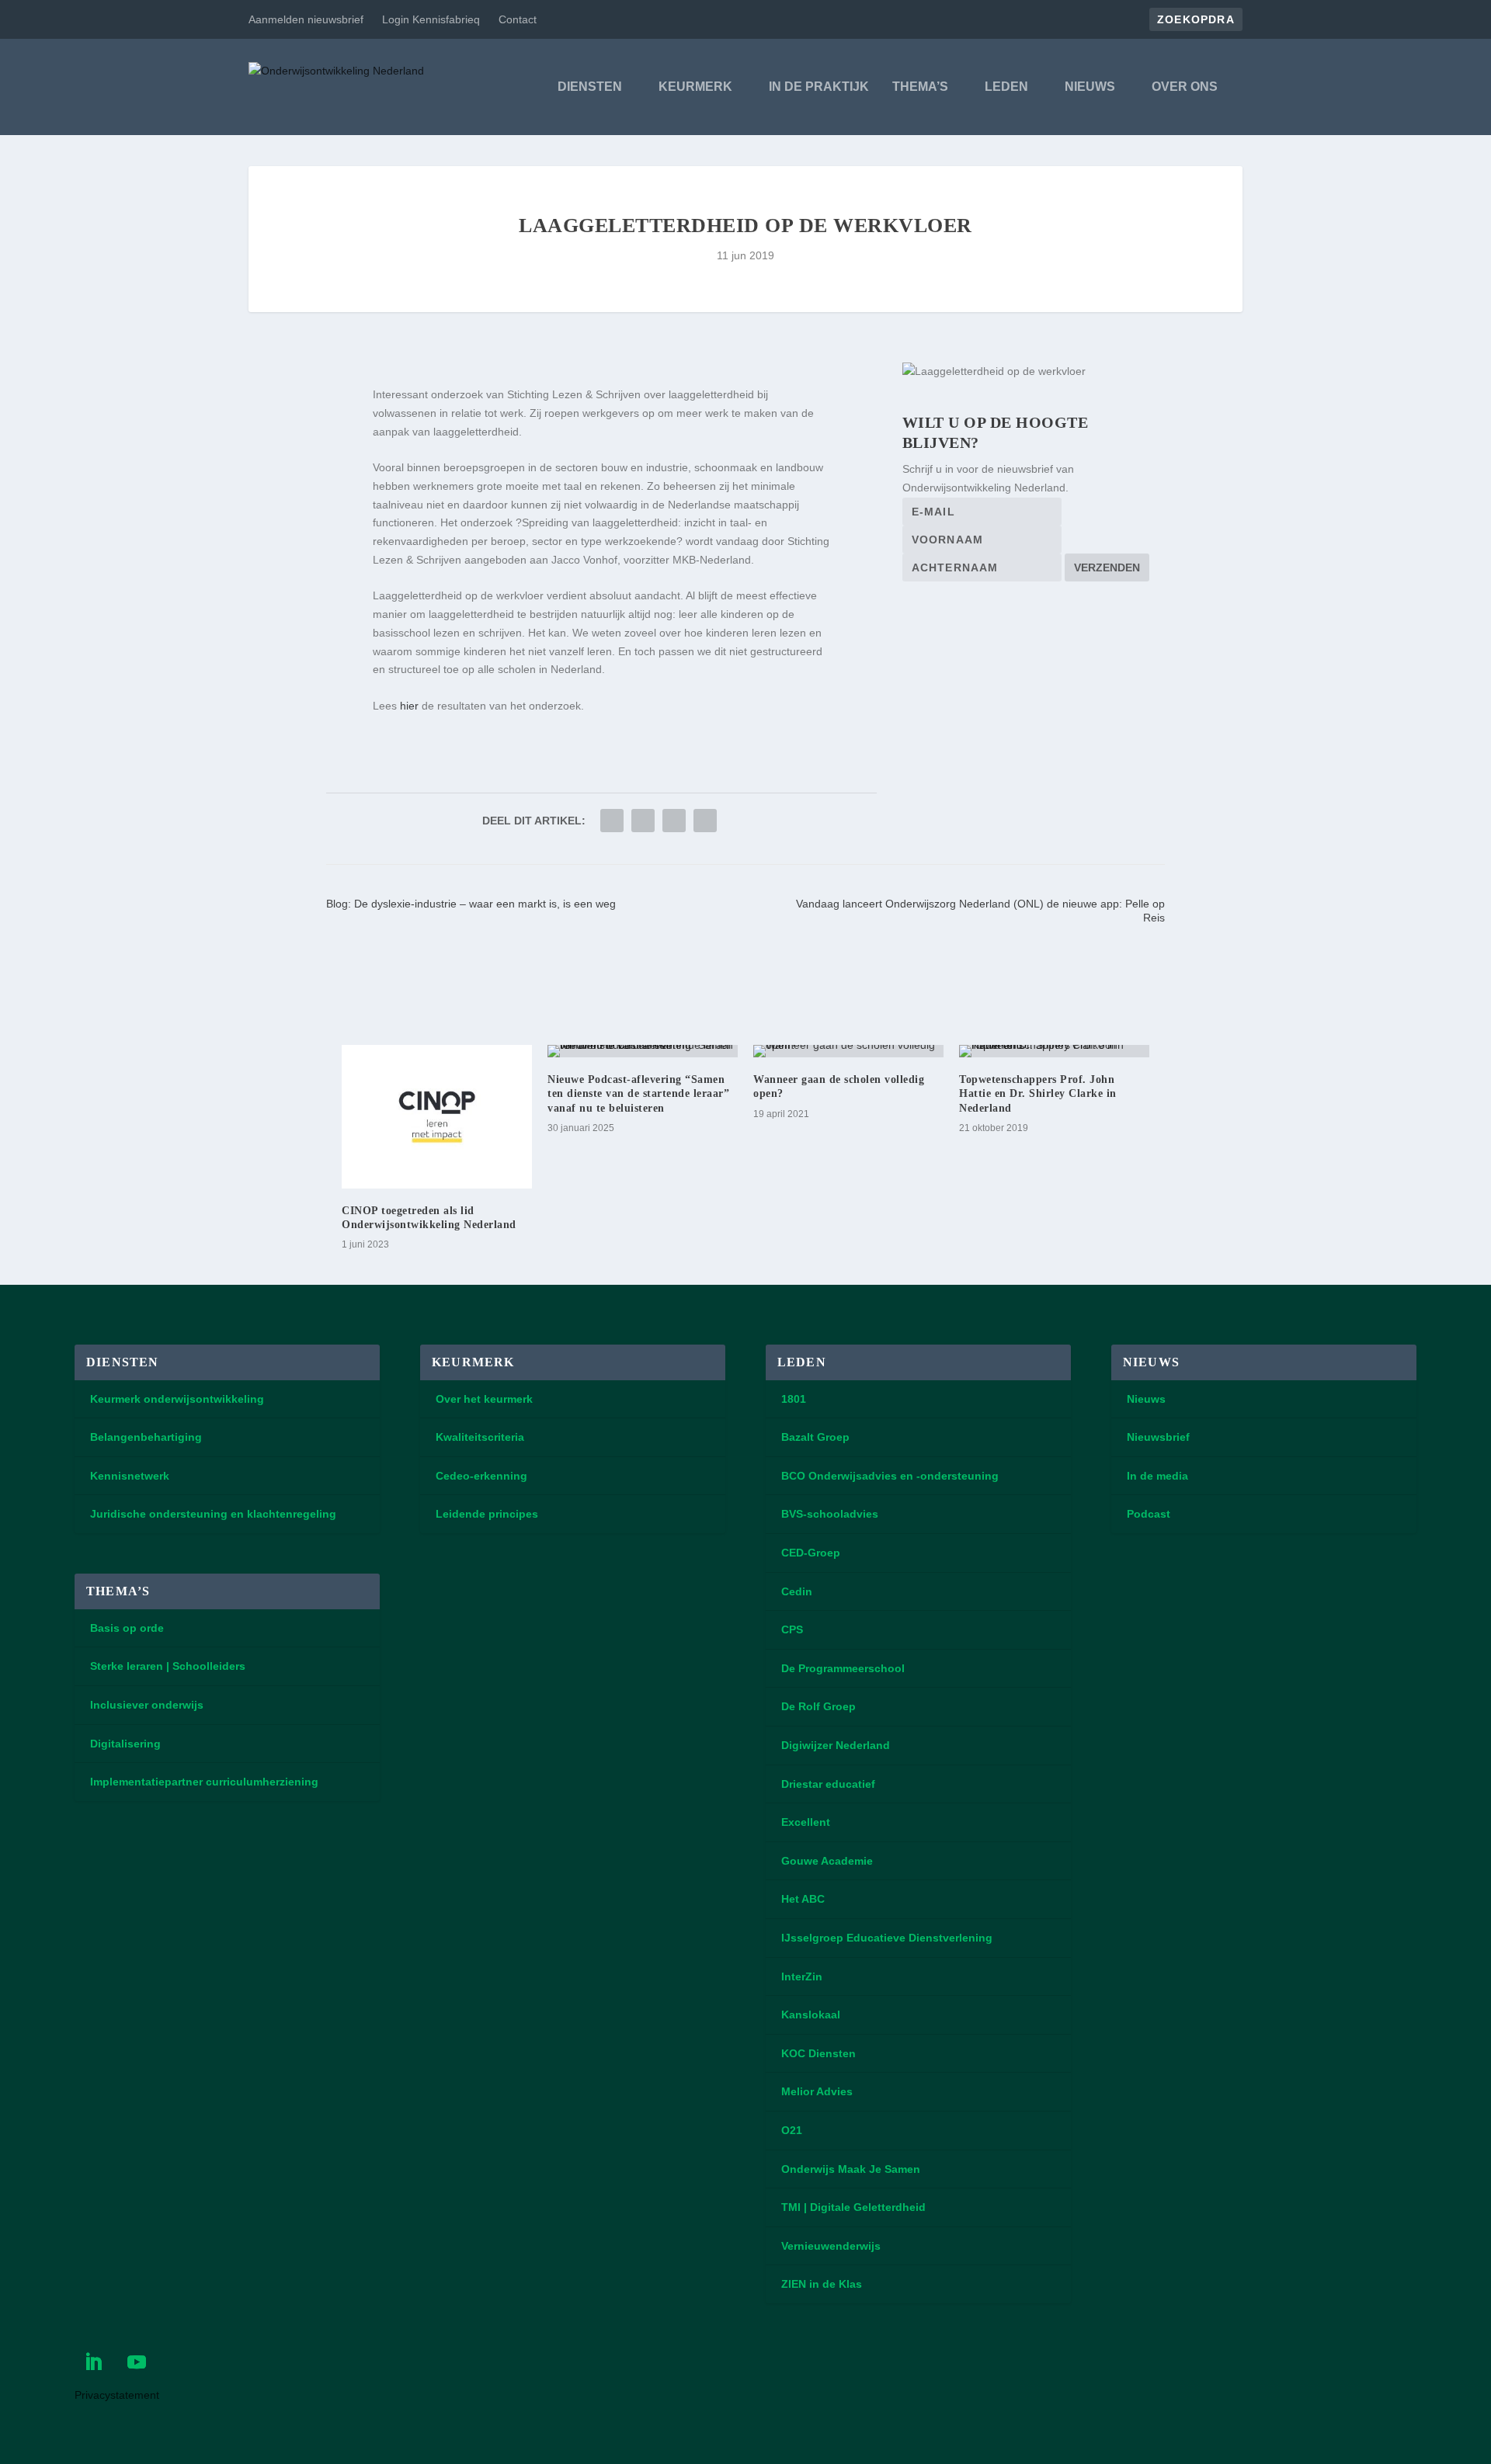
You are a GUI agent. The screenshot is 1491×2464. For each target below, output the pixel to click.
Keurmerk (695, 87)
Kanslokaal (811, 2015)
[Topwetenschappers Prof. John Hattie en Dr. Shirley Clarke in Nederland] (1054, 1051)
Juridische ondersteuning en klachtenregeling (213, 1514)
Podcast (1149, 1514)
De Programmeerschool (843, 1668)
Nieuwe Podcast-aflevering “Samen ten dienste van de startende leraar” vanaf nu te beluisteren (638, 1093)
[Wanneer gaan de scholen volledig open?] (848, 1051)
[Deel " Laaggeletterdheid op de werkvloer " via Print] (705, 821)
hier (409, 706)
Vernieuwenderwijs (831, 2246)
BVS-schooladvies (830, 1514)
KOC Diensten (818, 2053)
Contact (518, 19)
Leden (1006, 87)
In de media (1157, 1476)
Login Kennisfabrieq (431, 19)
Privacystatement (117, 2395)
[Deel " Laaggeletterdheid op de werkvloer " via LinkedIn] (643, 821)
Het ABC (803, 1899)
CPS (792, 1629)
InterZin (802, 1976)
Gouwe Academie (827, 1861)
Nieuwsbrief (1158, 1437)
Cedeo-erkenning (481, 1476)
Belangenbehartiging (146, 1437)
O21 (792, 2130)
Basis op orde (127, 1628)
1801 (794, 1399)
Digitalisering (125, 1744)
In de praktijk (819, 87)
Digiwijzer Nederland (836, 1745)
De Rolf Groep (818, 1706)
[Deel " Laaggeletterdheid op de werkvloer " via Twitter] (612, 821)
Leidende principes (487, 1514)
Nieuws (1090, 87)
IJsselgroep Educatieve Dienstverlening (887, 1938)
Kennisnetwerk (130, 1476)
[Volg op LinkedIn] (93, 2362)
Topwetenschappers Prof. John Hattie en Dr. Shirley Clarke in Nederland (1038, 1093)
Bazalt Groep (815, 1437)
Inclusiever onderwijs (147, 1705)
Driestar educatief (828, 1784)
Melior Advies (817, 2091)
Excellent (806, 1822)
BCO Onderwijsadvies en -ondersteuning (890, 1476)
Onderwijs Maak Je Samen (851, 2169)
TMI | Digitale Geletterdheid (853, 2207)
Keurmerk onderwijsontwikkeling (177, 1399)
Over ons (1185, 87)
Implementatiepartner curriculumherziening (204, 1782)
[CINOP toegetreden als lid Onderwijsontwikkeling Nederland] (437, 1117)
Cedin (797, 1591)
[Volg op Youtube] (137, 2362)
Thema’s (920, 87)
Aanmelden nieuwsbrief (306, 19)
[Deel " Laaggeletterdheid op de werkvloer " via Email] (674, 821)
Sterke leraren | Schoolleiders (168, 1666)
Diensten (590, 87)
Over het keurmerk (484, 1399)
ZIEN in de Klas (822, 2284)
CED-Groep (811, 1553)
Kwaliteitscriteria (480, 1437)
